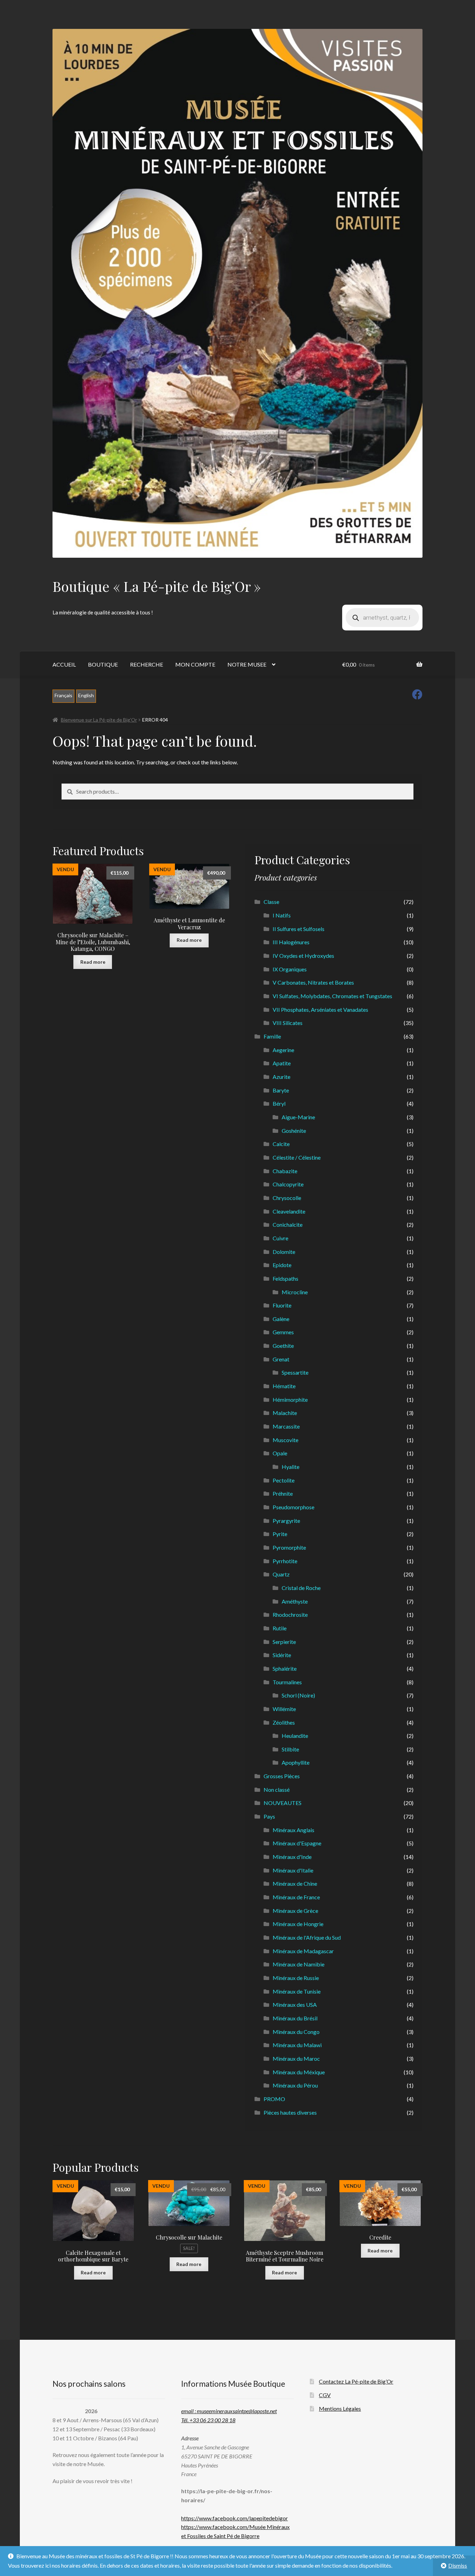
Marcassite (286, 1426)
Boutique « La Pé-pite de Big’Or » (157, 586)
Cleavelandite (289, 1211)
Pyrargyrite (286, 1521)
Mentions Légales (340, 2408)
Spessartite (295, 1372)
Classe (271, 902)
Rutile (280, 1628)
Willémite (284, 1709)
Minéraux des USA (295, 2005)
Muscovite (285, 1440)
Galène (281, 1319)
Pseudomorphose (293, 1507)
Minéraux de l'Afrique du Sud (307, 1937)
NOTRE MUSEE (247, 664)
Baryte (281, 1090)
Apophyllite (296, 1762)
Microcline (295, 1292)
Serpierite (284, 1642)
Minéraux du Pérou (295, 2085)
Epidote (282, 1265)
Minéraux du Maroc (296, 2058)
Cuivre (280, 1238)
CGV (325, 2395)
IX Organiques (290, 969)
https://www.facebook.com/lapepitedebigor (235, 2518)
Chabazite (285, 1171)
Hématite (284, 1386)
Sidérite (282, 1655)
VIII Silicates (288, 1023)
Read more (93, 962)
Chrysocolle (287, 1198)
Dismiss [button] (458, 2565)
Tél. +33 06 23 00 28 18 (208, 2420)
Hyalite (291, 1467)
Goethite (283, 1346)
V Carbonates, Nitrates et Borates (313, 982)
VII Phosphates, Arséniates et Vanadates (320, 1009)
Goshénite (294, 1131)
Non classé (277, 1790)
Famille (272, 1036)
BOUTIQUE (103, 664)
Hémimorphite (290, 1400)
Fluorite (282, 1305)
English (86, 695)
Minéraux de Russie (296, 1978)
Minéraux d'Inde (292, 1857)
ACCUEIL (64, 664)
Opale (280, 1453)
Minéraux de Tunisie (297, 1991)
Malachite (285, 1413)
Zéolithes (284, 1722)
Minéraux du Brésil (295, 2018)
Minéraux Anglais (293, 1830)
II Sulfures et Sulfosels (299, 929)
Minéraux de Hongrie (298, 1924)
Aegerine (283, 1050)
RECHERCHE (147, 664)
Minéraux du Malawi (297, 2045)
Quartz (281, 1574)
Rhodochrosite (290, 1615)
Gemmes (283, 1332)
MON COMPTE (195, 664)
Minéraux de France (296, 1897)
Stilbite (290, 1749)
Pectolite (284, 1480)
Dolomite (284, 1252)
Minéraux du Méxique (299, 2072)
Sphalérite (285, 1668)
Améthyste (295, 1601)
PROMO (274, 2099)
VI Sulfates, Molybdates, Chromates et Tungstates (332, 996)
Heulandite (295, 1736)
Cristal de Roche (301, 1588)
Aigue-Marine (298, 1117)
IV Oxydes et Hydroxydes (303, 956)
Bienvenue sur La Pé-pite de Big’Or (99, 720)
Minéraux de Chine (295, 1883)
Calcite (281, 1144)
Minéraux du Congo (296, 2032)
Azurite (281, 1077)
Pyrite (280, 1534)
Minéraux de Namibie (299, 1964)
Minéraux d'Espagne (297, 1843)
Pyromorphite (289, 1547)
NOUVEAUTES (283, 1803)
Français (63, 695)
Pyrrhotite (285, 1561)
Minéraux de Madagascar (303, 1951)
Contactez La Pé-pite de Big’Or (356, 2381)
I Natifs (282, 915)
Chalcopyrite (288, 1184)
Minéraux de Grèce (295, 1911)
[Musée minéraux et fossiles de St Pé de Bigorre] (237, 293)
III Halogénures (291, 942)
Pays (269, 1816)
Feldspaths (285, 1278)
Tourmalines (287, 1682)
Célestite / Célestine (297, 1157)
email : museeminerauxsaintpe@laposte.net (229, 2411)
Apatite (282, 1063)
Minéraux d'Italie (293, 1870)
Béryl (279, 1103)
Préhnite (283, 1493)
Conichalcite (288, 1225)
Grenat (281, 1359)
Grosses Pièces (282, 1776)
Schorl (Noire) (298, 1695)
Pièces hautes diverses (290, 2112)
